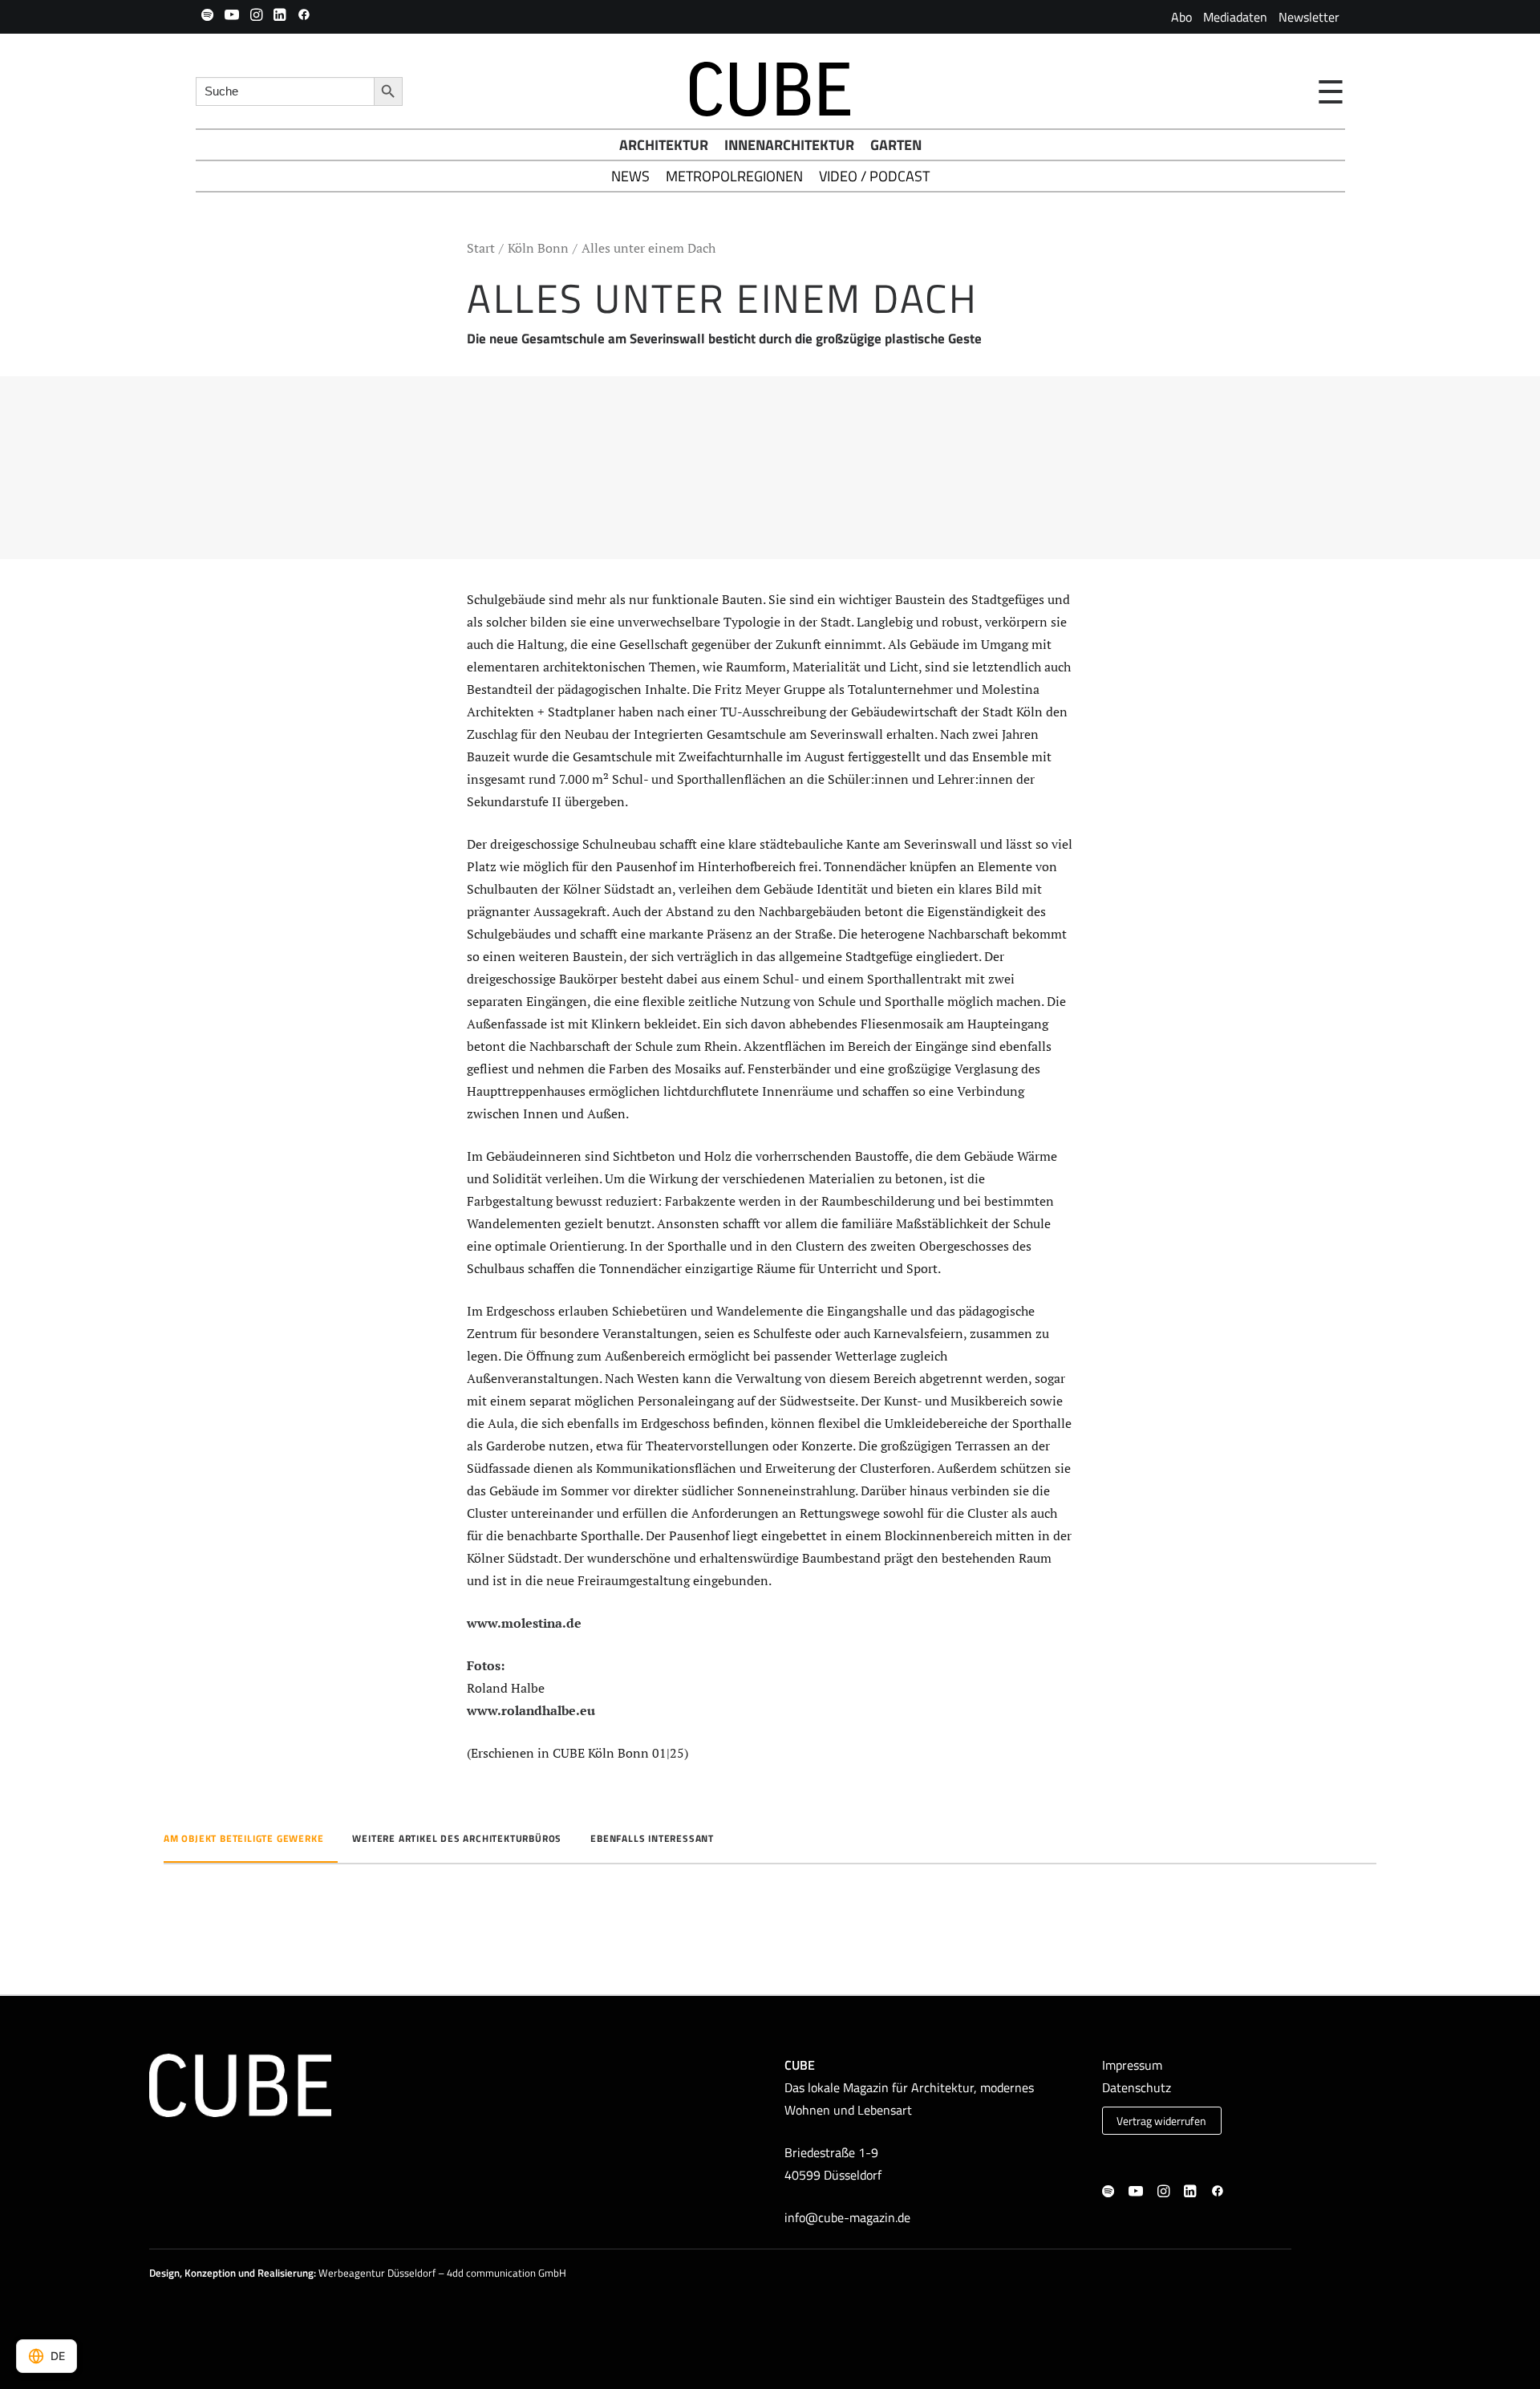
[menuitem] (1181, 17)
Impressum (1132, 2065)
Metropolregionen (734, 176)
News (630, 176)
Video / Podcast (874, 176)
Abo (1181, 17)
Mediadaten (1235, 17)
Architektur (664, 145)
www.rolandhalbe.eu (531, 1710)
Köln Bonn (538, 248)
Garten (896, 145)
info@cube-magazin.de (847, 2217)
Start (481, 248)
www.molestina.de (524, 1623)
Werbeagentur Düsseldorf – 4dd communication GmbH (442, 2273)
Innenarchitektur (789, 145)
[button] (207, 14)
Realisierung (286, 2273)
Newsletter (1309, 17)
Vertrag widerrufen (1161, 2121)
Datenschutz (1137, 2087)
